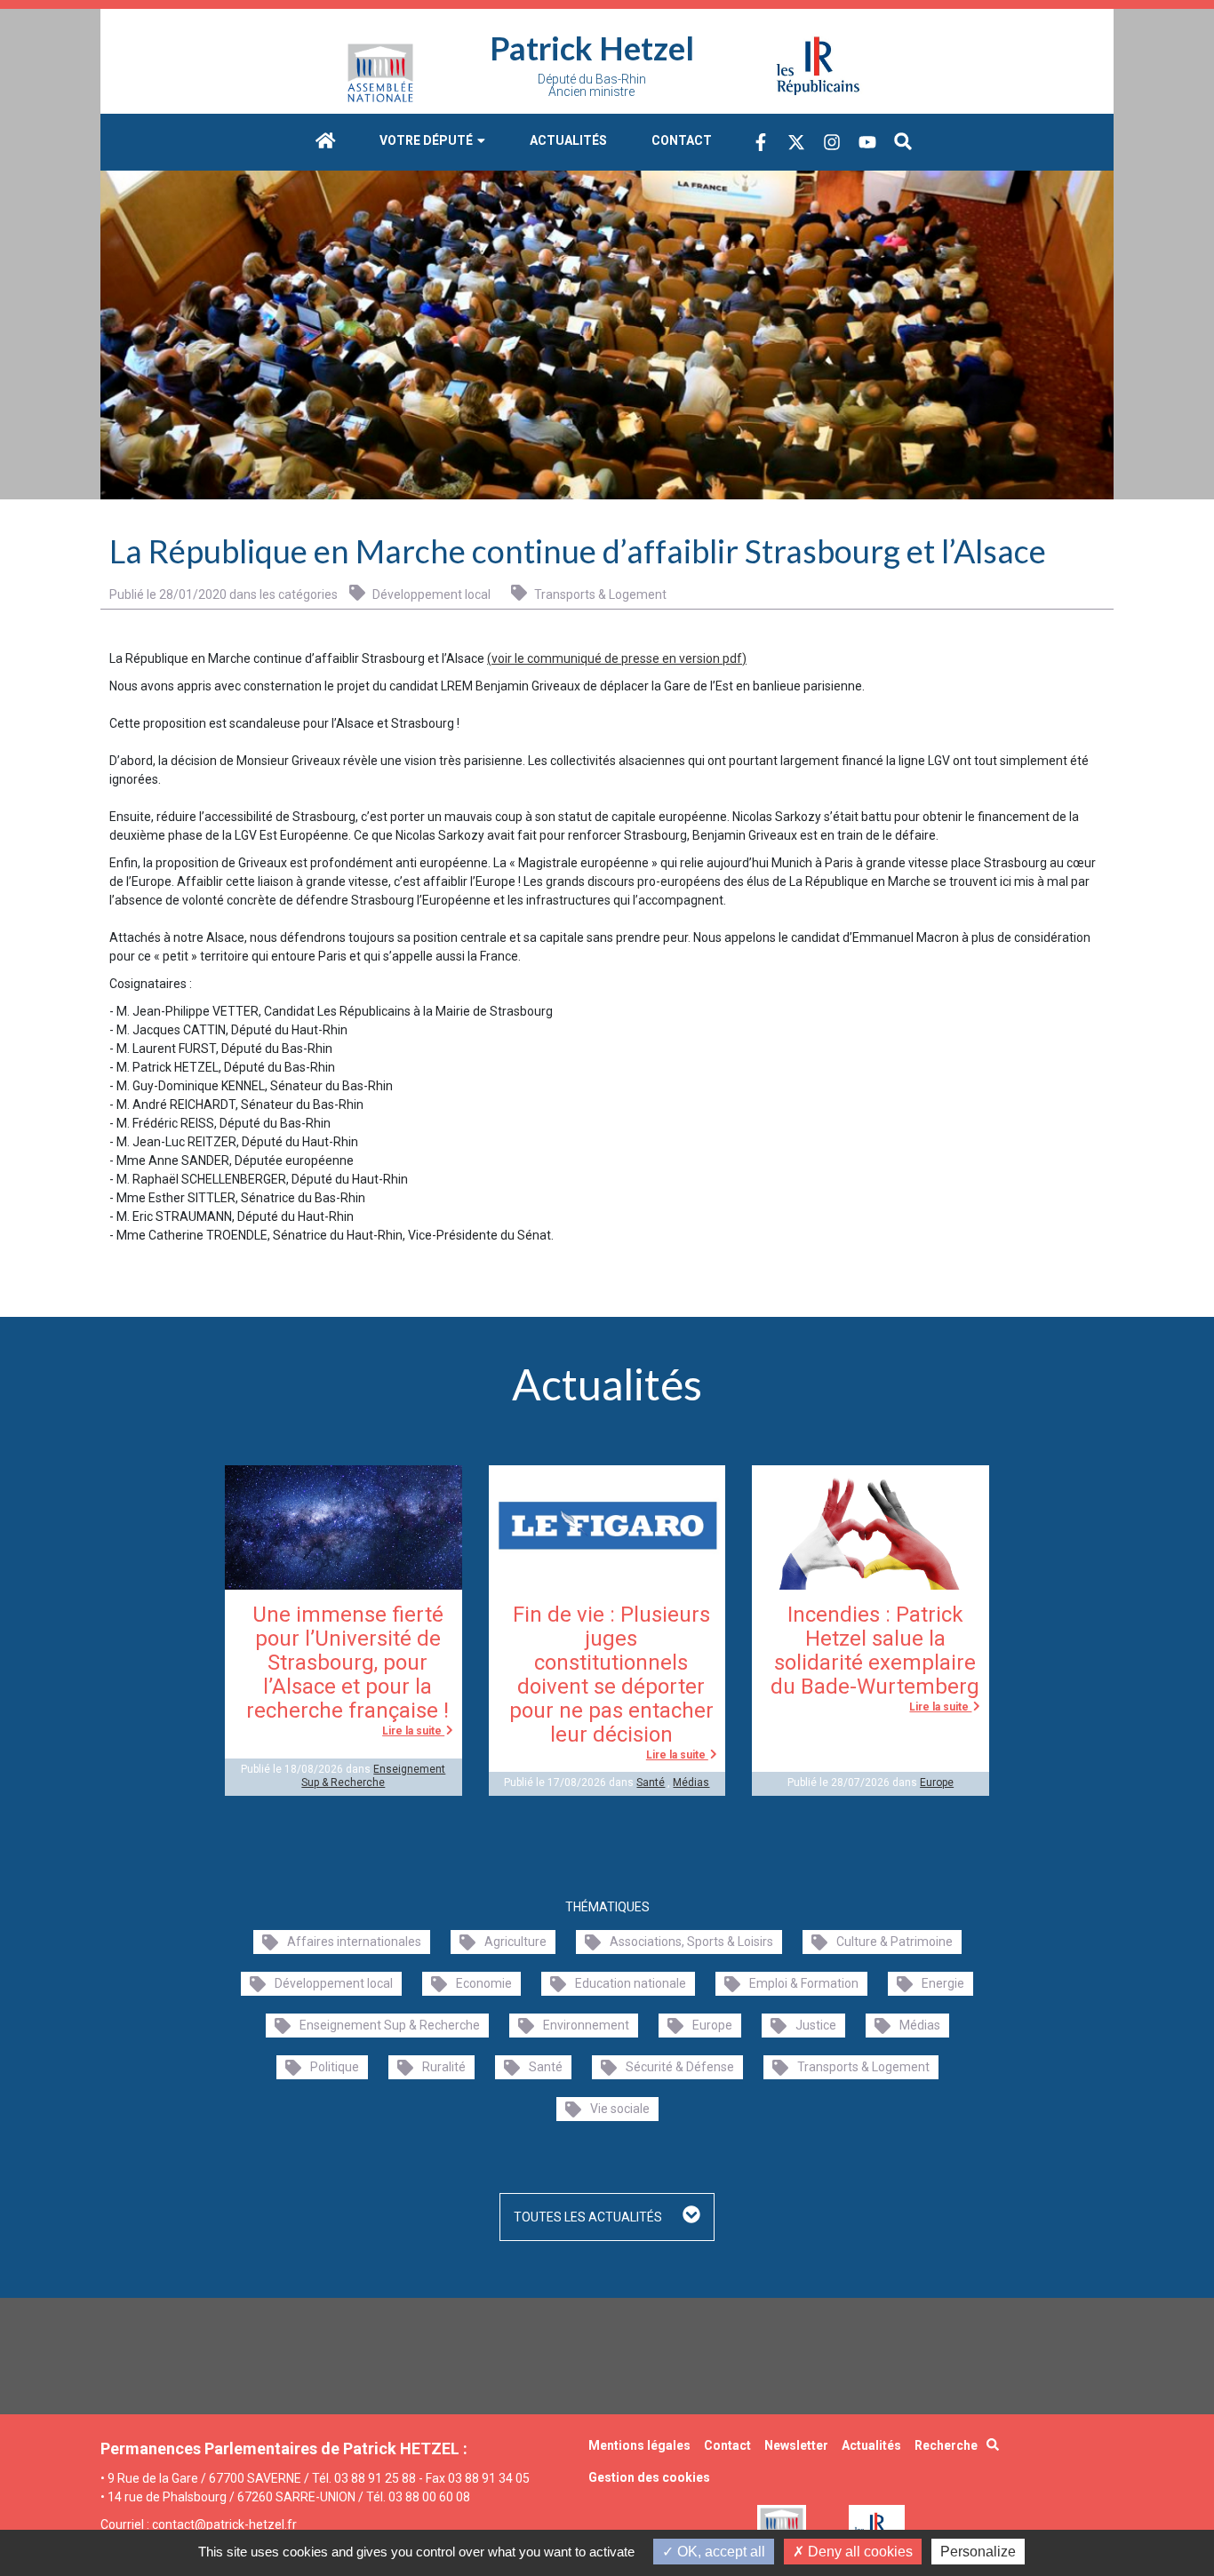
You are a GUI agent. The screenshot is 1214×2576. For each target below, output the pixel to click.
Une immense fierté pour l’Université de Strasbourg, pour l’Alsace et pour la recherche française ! (347, 1663)
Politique (335, 2067)
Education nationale (631, 1983)
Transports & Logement (599, 594)
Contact (682, 140)
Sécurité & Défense (680, 2067)
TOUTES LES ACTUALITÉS (589, 2217)
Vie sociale (620, 2109)
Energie (943, 1983)
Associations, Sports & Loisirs (691, 1942)
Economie (484, 1983)
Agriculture (515, 1942)
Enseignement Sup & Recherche (373, 1775)
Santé (651, 1782)
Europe (937, 1782)
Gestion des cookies (649, 2477)
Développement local (430, 594)
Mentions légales (639, 2445)
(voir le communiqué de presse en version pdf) (617, 658)
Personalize (978, 2552)
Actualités (568, 140)
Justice (816, 2025)
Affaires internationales (354, 1942)
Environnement (586, 2025)
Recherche (946, 2445)
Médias (691, 1782)
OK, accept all (719, 2552)
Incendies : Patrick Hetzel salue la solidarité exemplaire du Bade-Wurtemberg (875, 1651)
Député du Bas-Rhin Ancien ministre (592, 85)
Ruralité (444, 2067)
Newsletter (796, 2445)
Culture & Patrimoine (895, 1942)
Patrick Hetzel (592, 48)
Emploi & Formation (804, 1983)
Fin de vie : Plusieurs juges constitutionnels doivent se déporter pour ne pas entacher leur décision (611, 1675)
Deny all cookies (859, 2552)
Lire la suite (413, 1731)
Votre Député (427, 140)
